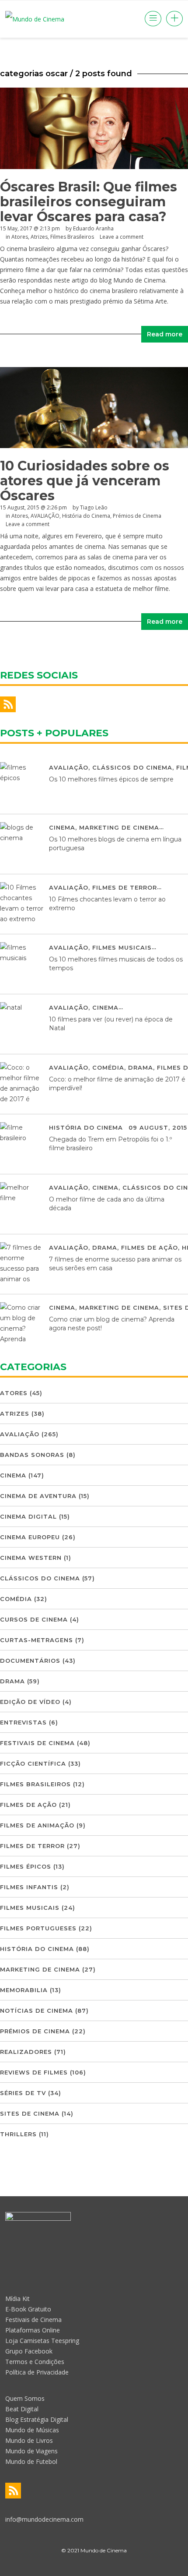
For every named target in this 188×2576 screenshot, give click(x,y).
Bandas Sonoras (32, 1455)
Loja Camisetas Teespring (42, 2341)
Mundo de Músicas (32, 2430)
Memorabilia (24, 1990)
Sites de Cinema (30, 2113)
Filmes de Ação (150, 1247)
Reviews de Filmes (34, 2072)
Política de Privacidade (37, 2372)
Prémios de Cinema (137, 516)
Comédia (108, 1067)
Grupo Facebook (29, 2351)
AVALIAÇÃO (45, 516)
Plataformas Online (33, 2330)
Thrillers (18, 2134)
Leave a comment (122, 237)
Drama (141, 1067)
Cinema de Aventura (38, 1496)
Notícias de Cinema (37, 2011)
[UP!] (94, 2567)
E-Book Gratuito (28, 2309)
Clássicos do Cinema (132, 767)
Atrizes (39, 237)
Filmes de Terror (125, 887)
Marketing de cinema (119, 827)
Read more (165, 334)
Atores (20, 237)
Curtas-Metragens (37, 1640)
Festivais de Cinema (37, 1743)
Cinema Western (31, 1558)
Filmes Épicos (26, 1866)
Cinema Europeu (30, 1537)
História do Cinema (86, 516)
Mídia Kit (17, 2299)
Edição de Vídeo (30, 1702)
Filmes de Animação (37, 1825)
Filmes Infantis (29, 1887)
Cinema (62, 827)
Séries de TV (23, 2093)
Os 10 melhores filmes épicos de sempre (111, 779)
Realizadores (26, 2052)
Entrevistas (23, 1722)
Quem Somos (25, 2398)
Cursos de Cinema (34, 1619)
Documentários (30, 1661)
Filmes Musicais (122, 947)
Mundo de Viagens (31, 2451)
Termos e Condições (35, 2362)
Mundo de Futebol (31, 2461)
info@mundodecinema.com (44, 2519)
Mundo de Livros (29, 2440)
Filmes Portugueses (38, 1928)
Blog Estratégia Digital (37, 2419)
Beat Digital (22, 2409)
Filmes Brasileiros (72, 237)
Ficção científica (33, 1763)
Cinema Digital (28, 1516)
